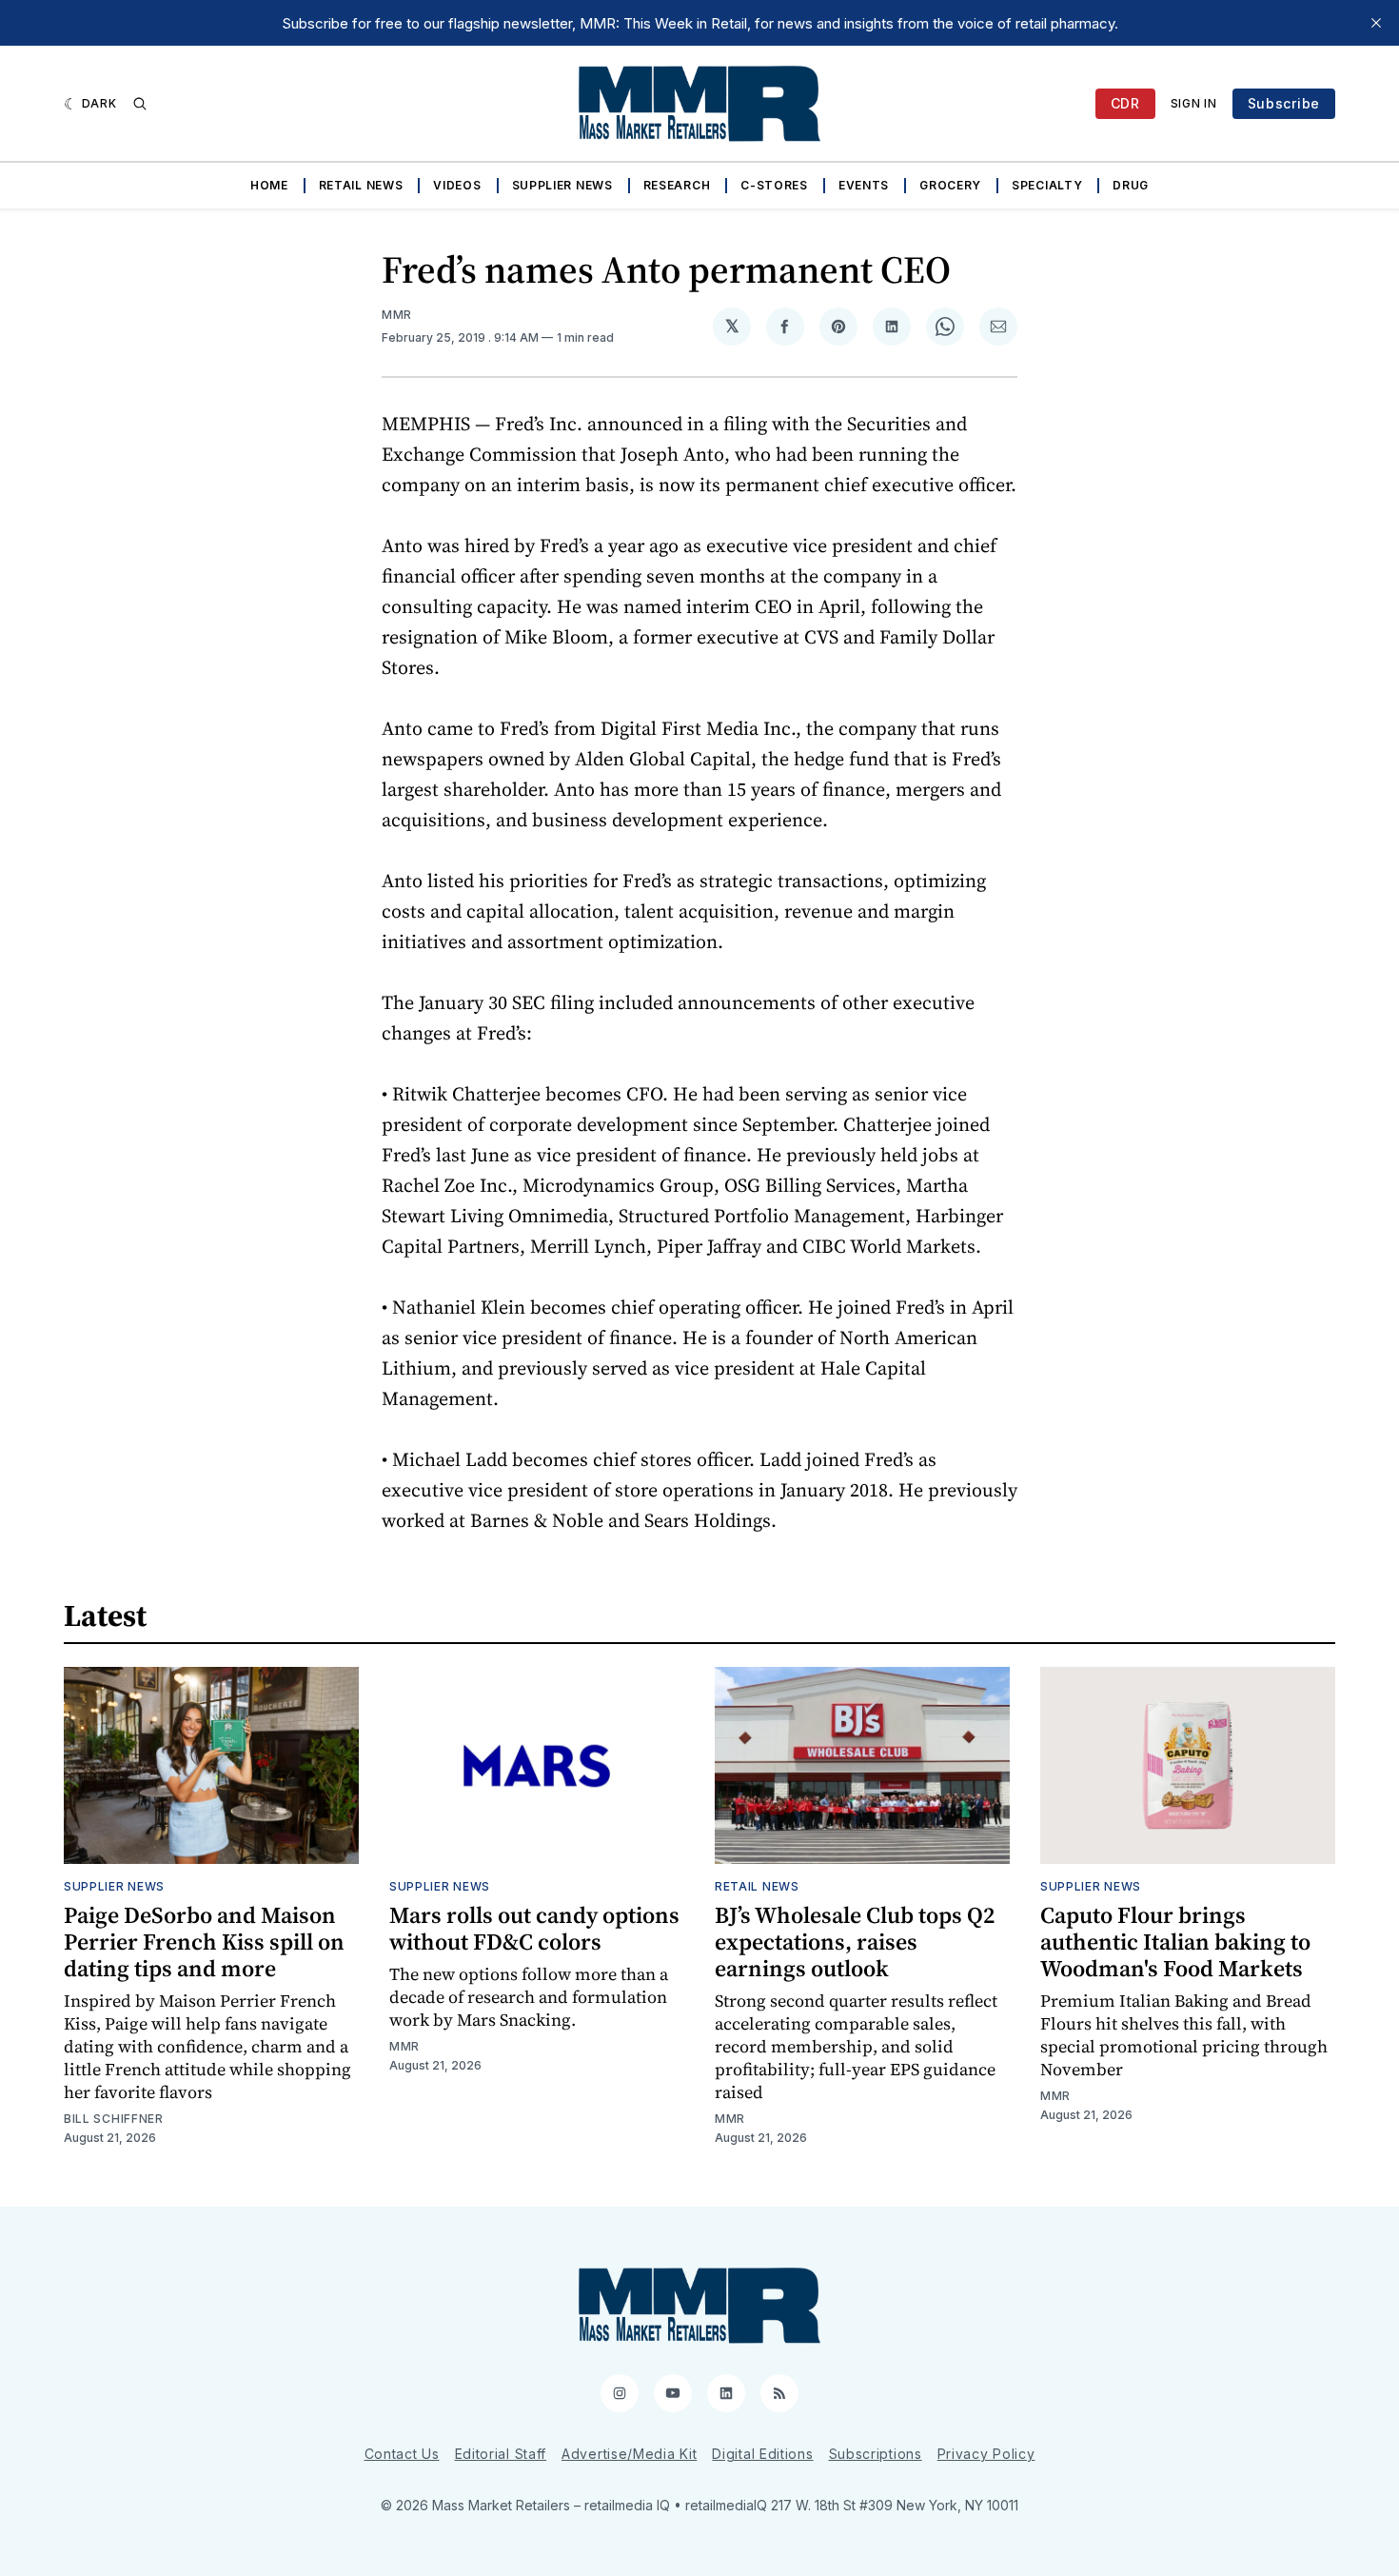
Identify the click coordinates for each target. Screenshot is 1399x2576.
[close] (1376, 23)
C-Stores (774, 185)
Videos (457, 185)
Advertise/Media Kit (629, 2454)
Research (677, 185)
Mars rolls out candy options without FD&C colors (534, 1928)
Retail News (361, 185)
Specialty (1047, 185)
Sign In (1194, 103)
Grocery (950, 185)
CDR (1125, 103)
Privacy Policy (986, 2454)
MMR (397, 315)
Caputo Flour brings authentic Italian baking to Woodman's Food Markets (1175, 1942)
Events (864, 185)
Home (269, 185)
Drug (1131, 185)
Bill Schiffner (114, 2119)
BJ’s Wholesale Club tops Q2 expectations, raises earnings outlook (855, 1942)
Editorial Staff (501, 2454)
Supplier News (562, 185)
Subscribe (1284, 103)
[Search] (140, 104)
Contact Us (402, 2454)
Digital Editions (762, 2454)
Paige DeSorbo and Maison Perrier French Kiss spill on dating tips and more (204, 1942)
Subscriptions (876, 2454)
